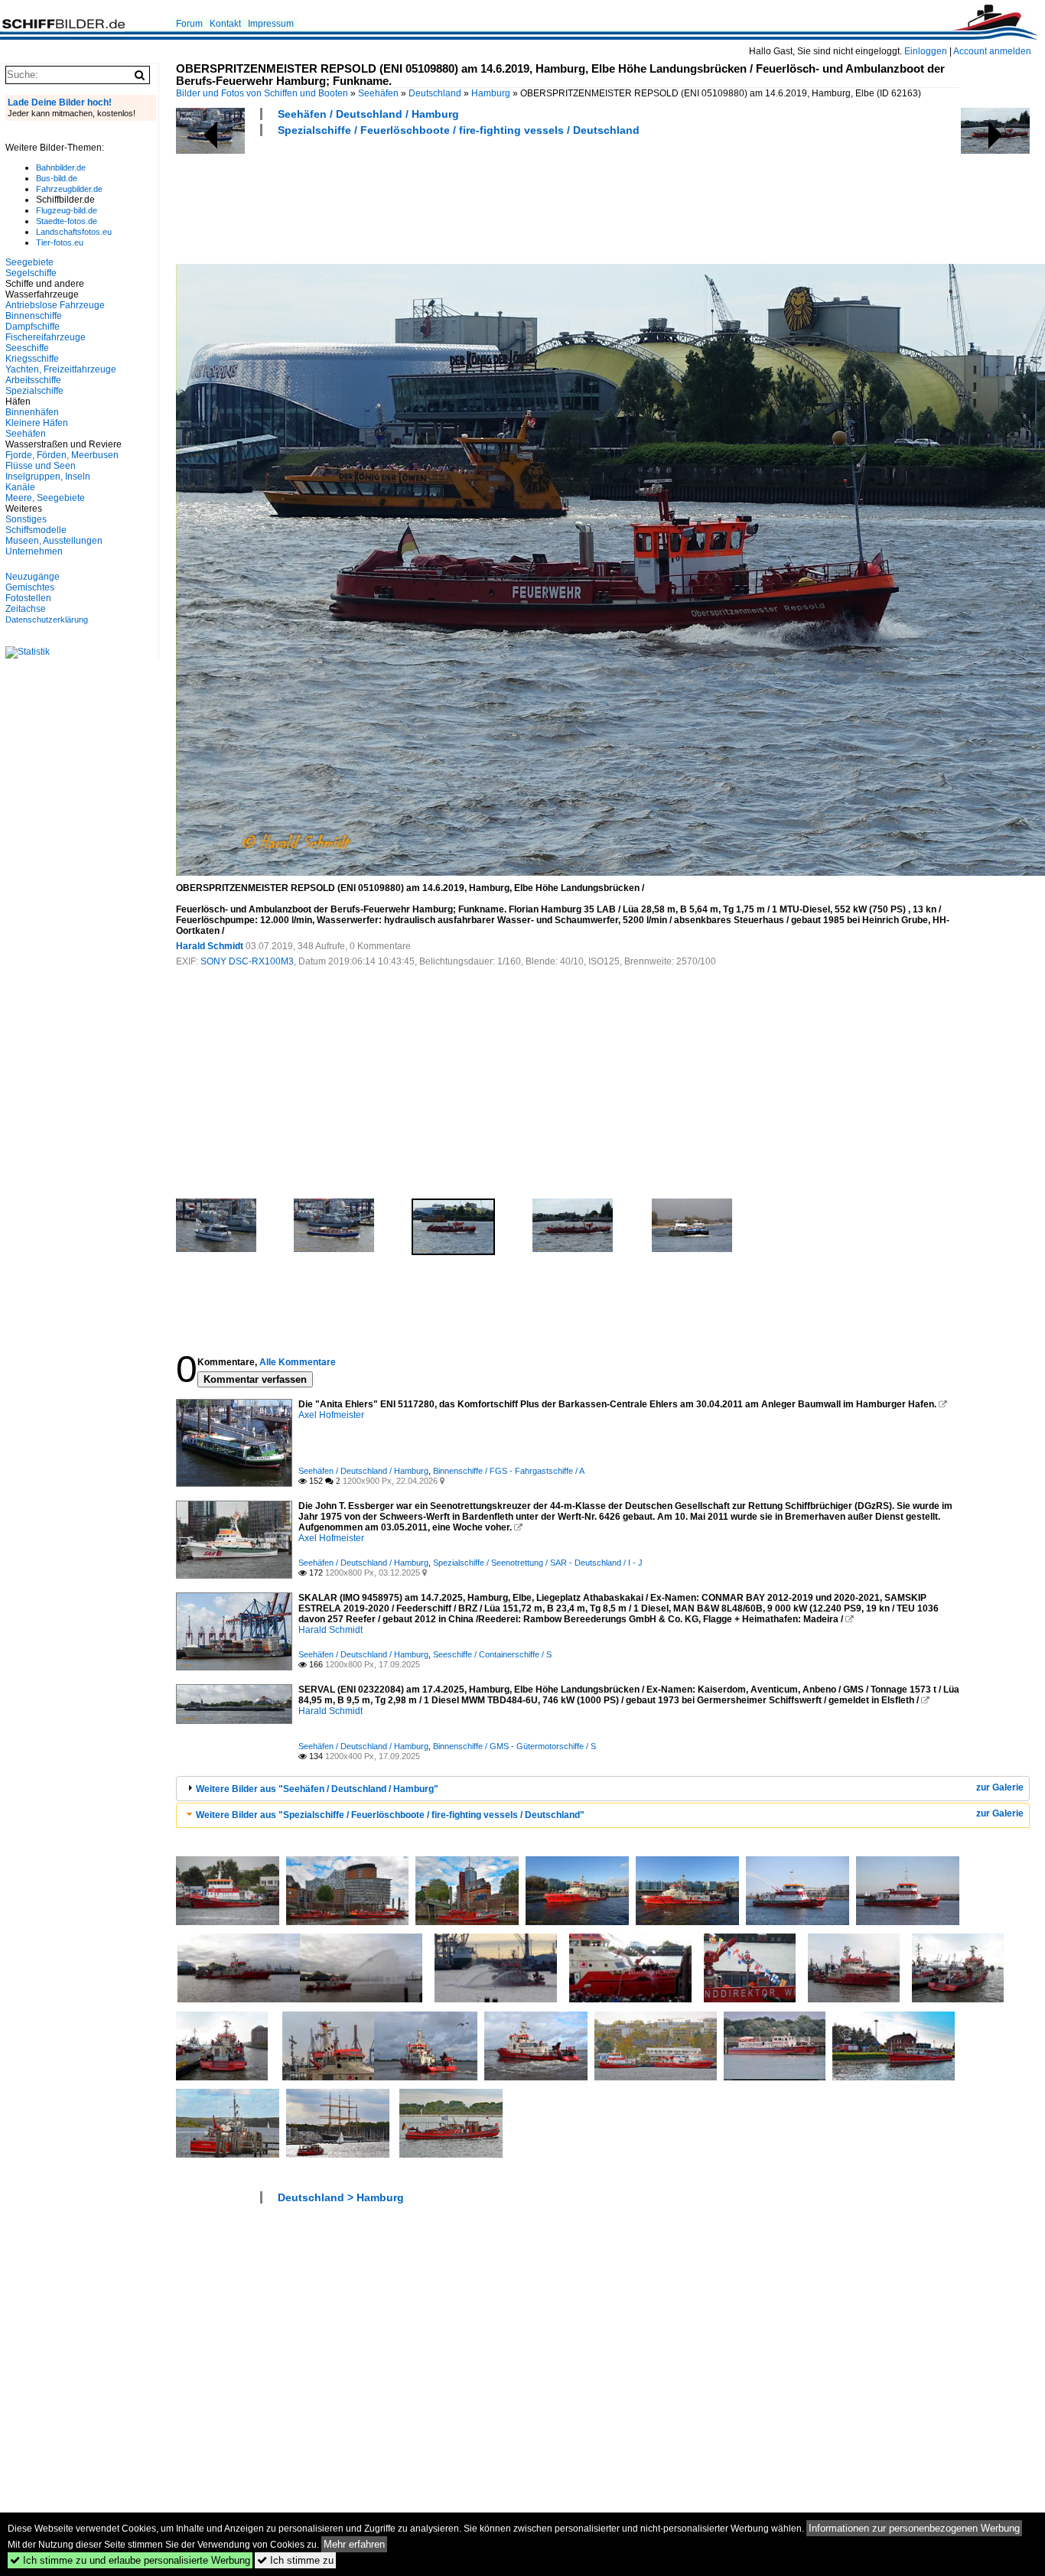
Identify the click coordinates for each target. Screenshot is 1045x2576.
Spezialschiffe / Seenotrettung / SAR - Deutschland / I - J (538, 1563)
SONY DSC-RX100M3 (247, 961)
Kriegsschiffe (32, 359)
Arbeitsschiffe (33, 380)
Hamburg (491, 93)
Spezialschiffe (34, 391)
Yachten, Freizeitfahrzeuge (61, 369)
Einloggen (926, 51)
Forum (189, 24)
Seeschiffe (27, 348)
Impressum (271, 24)
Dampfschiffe (33, 327)
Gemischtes (30, 587)
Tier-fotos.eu (60, 242)
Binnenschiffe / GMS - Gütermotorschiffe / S (514, 1746)
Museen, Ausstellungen (54, 541)
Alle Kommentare (298, 1362)
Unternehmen (34, 551)
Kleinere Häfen (37, 423)
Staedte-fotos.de (67, 221)
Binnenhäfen (32, 412)
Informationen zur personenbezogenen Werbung (914, 2528)
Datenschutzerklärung (47, 620)
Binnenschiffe (34, 316)
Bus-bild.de (57, 178)
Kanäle (20, 487)
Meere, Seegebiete (45, 498)
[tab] (603, 1789)
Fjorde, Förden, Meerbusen (62, 455)
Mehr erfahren (354, 2544)
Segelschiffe (31, 273)
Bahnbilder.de (61, 168)
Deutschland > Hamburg (341, 2197)
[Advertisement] (454, 198)
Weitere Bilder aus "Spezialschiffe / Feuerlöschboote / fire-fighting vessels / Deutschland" (390, 1815)
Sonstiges (26, 519)
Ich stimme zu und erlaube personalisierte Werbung (130, 2560)
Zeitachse (26, 609)
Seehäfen (378, 93)
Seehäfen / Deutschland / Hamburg (368, 114)
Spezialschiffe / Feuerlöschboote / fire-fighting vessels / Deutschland (459, 130)
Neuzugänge (33, 577)
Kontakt (225, 24)
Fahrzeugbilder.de (69, 189)
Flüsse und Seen (41, 466)
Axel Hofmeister (331, 1415)
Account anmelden (992, 51)
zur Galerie (1000, 1787)
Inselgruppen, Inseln (48, 476)
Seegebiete (29, 262)
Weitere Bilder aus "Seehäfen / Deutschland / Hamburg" (317, 1789)
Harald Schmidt (210, 946)
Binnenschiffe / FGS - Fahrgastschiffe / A (509, 1471)
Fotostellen (28, 598)
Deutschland (435, 93)
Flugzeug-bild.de (67, 210)
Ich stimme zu (295, 2560)
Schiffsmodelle (36, 530)
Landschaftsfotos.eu (74, 232)
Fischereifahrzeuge (46, 337)
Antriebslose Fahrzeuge (55, 305)
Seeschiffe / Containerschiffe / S (492, 1654)
